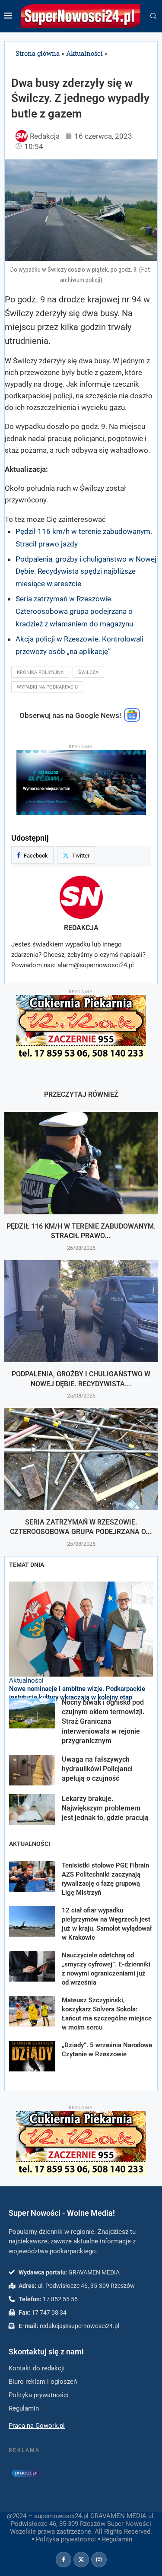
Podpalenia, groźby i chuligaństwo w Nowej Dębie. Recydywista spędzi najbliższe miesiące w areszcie (86, 572)
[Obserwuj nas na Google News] (132, 720)
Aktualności (84, 53)
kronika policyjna (40, 672)
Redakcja (81, 928)
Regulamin (117, 2539)
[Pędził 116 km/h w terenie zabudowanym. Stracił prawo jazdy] (81, 1163)
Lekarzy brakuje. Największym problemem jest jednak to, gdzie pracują (106, 1808)
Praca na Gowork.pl (37, 2426)
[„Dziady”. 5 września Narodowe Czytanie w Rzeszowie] (32, 2056)
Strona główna (38, 53)
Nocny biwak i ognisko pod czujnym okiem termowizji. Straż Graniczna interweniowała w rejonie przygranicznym (103, 1722)
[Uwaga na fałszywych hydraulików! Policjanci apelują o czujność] (32, 1770)
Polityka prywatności (66, 2539)
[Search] (153, 16)
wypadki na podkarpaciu (47, 687)
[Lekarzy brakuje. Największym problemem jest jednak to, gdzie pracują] (32, 1809)
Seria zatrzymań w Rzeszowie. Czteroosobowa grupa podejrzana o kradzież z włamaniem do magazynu (74, 611)
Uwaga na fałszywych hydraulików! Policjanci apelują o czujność (97, 1769)
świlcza (88, 672)
